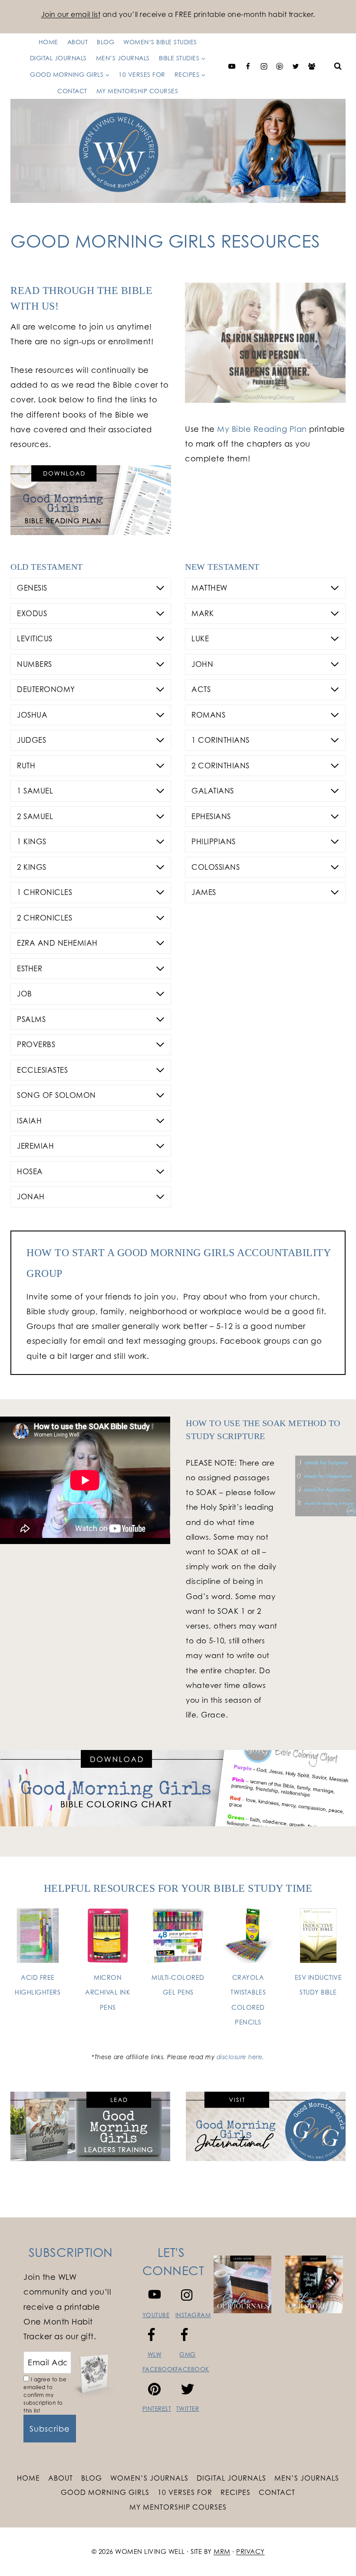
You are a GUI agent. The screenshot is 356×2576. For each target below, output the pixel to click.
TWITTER (188, 2409)
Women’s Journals (149, 2478)
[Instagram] (264, 66)
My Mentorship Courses (137, 91)
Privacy (251, 2552)
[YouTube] (232, 66)
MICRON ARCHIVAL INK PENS (108, 1992)
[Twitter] (296, 66)
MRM (222, 2552)
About (61, 2478)
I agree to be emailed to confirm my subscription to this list (45, 2395)
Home (28, 2478)
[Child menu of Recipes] (118, 66)
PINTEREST (157, 2409)
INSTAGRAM (193, 2315)
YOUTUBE (156, 2315)
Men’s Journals (307, 2478)
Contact (72, 91)
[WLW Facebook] (248, 66)
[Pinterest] (280, 66)
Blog (92, 2478)
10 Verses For (185, 2492)
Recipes (236, 2492)
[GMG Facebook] (312, 66)
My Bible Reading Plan (262, 429)
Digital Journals (231, 2478)
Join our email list (71, 14)
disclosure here (240, 2057)
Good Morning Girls (105, 2492)
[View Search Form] (338, 66)
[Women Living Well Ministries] (178, 151)
